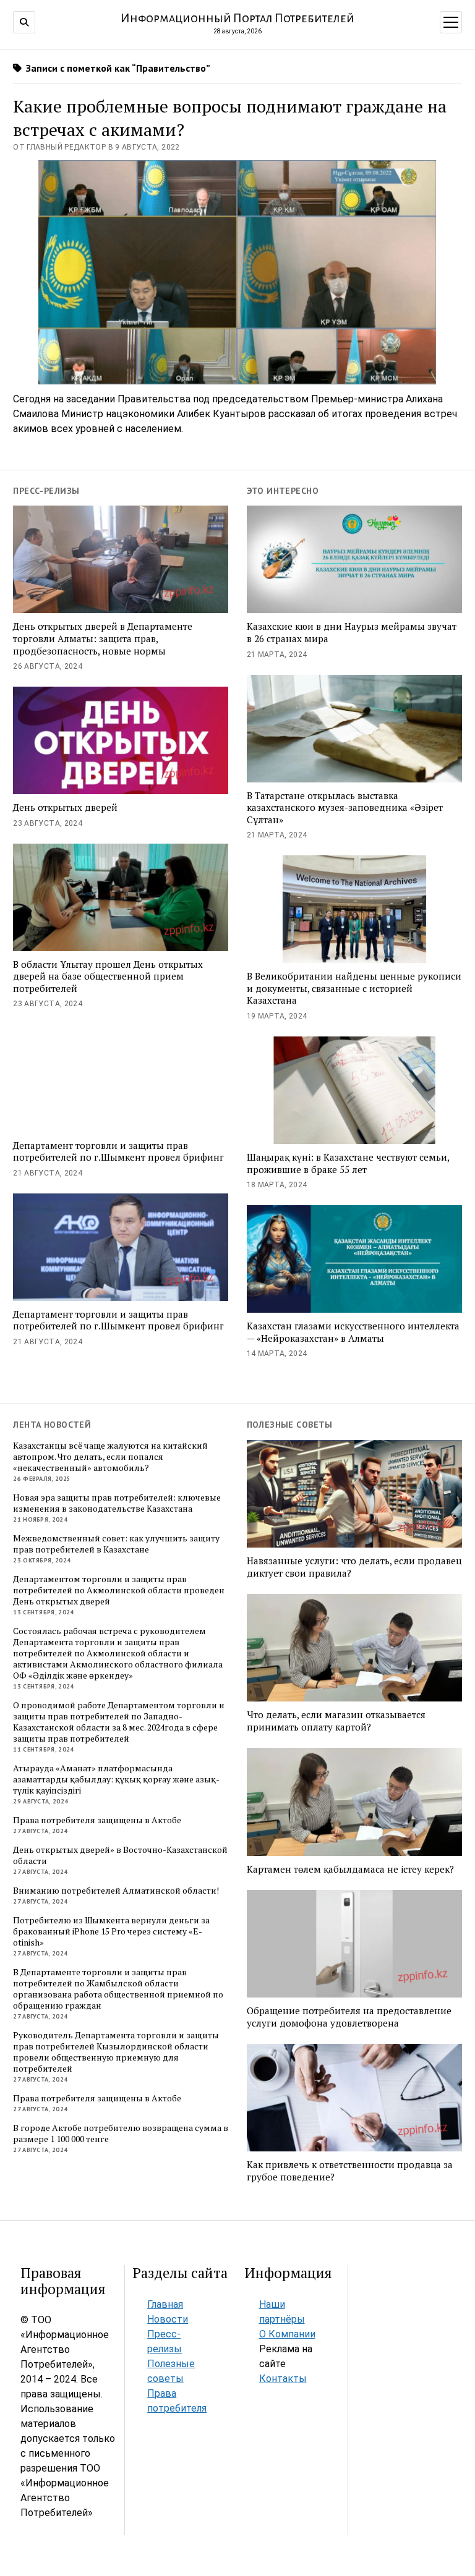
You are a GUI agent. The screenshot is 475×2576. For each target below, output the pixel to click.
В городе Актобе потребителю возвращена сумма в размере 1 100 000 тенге (121, 2133)
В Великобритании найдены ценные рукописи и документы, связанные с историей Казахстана (354, 988)
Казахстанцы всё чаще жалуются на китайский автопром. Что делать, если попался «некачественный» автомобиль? (110, 1457)
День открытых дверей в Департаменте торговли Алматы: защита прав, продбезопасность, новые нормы (103, 638)
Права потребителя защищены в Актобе (97, 1820)
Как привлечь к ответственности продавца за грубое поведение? (350, 2171)
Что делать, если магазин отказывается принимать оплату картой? (336, 1721)
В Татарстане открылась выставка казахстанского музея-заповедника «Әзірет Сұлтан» (345, 808)
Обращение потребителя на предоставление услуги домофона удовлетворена (349, 2017)
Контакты (283, 2379)
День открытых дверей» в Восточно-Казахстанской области (120, 1855)
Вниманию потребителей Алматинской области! (116, 1891)
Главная (165, 2304)
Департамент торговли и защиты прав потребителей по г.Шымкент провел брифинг (118, 1152)
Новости (168, 2319)
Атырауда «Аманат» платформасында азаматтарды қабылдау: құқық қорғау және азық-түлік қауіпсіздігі (116, 1779)
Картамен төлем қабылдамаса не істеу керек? (350, 1869)
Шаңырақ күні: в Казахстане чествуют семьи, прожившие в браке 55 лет (348, 1163)
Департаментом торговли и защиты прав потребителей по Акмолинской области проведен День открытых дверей (119, 1590)
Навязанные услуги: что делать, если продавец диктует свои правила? (354, 1567)
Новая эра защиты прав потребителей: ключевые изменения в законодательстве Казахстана (117, 1503)
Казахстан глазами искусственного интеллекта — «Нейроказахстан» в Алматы (353, 1332)
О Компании (287, 2334)
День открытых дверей (65, 807)
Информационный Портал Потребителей (237, 18)
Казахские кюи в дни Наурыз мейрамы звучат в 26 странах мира (352, 633)
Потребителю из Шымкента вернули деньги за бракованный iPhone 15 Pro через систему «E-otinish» (111, 1931)
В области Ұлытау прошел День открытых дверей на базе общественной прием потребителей (108, 977)
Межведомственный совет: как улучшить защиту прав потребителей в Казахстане (116, 1544)
